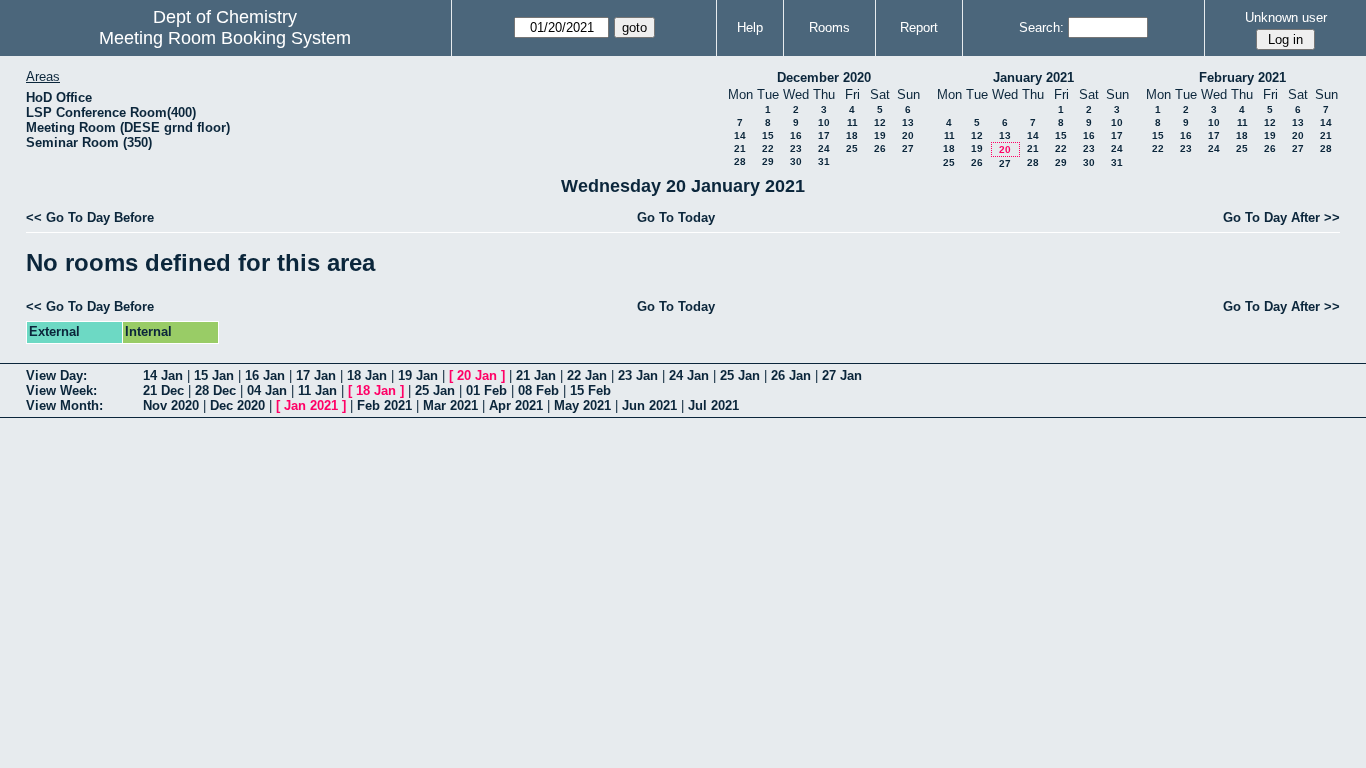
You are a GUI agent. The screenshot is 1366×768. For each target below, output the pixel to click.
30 (796, 161)
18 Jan (367, 375)
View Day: (56, 375)
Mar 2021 (450, 405)
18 (852, 135)
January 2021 (1033, 77)
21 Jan (536, 375)
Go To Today (676, 217)
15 (768, 135)
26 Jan (791, 375)
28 (740, 161)
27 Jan (842, 375)
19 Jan (418, 375)
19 (880, 135)
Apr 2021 (516, 405)
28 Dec (215, 390)
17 (824, 135)
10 (824, 122)
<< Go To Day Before (90, 217)
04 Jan (267, 390)
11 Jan (317, 390)
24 (824, 148)
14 (740, 135)
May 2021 (582, 405)
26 (880, 148)
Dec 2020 (237, 405)
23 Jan (638, 375)
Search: (1041, 27)
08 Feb (538, 390)
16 (796, 135)
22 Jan (587, 375)
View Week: (61, 390)
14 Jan (163, 375)
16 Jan (265, 375)
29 (768, 161)
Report (919, 27)
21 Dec (163, 390)
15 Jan (214, 375)
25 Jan (740, 375)
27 (908, 148)
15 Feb (590, 390)
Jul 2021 (713, 405)
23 (796, 148)
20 (908, 135)
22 (768, 148)
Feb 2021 (384, 405)
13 (908, 122)
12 (880, 122)
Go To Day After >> (1281, 217)
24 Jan (689, 375)
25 (852, 148)
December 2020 (824, 77)
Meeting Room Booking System (225, 38)
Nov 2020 (171, 405)
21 (740, 148)
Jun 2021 (649, 405)
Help (750, 27)
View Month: (64, 405)
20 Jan (477, 375)
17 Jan (316, 375)
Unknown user (1286, 17)
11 (852, 122)
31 (824, 161)
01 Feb (486, 390)
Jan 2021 (311, 405)
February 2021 (1242, 77)
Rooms (829, 27)
